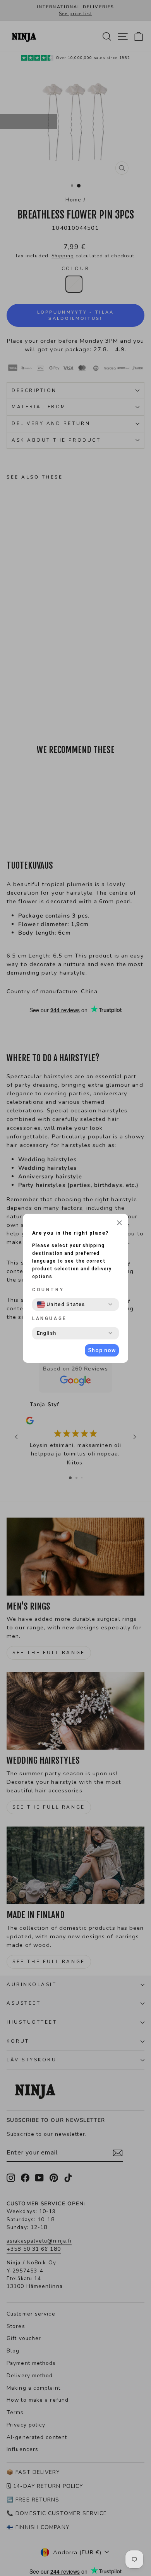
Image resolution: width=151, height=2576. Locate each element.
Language (50, 1318)
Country (48, 1290)
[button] (119, 1224)
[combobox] (61, 1304)
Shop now (102, 1350)
